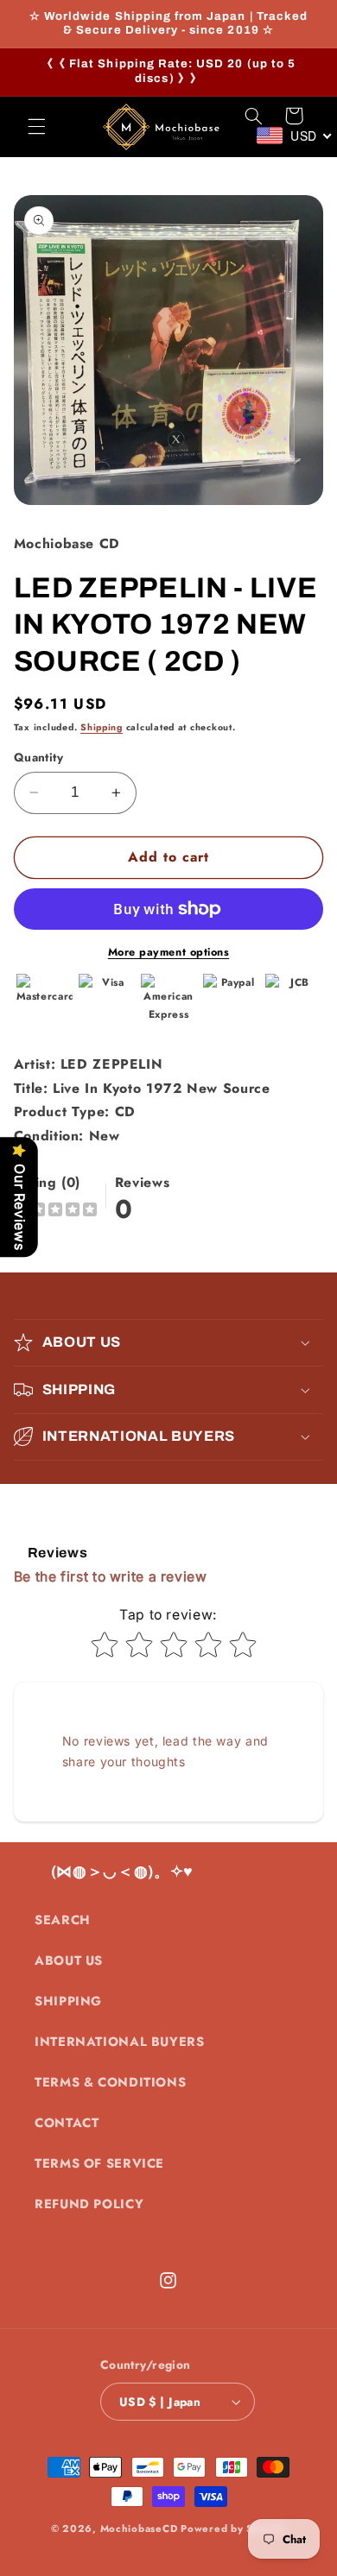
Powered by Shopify (233, 2529)
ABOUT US (69, 1960)
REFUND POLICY (89, 2204)
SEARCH (63, 1920)
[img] (55, 1212)
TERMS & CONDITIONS (110, 2082)
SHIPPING (68, 2001)
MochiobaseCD (139, 2529)
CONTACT (67, 2123)
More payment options (169, 952)
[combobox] (295, 136)
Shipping (102, 727)
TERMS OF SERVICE (99, 2163)
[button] (36, 127)
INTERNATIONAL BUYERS (120, 2042)
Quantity (38, 757)
